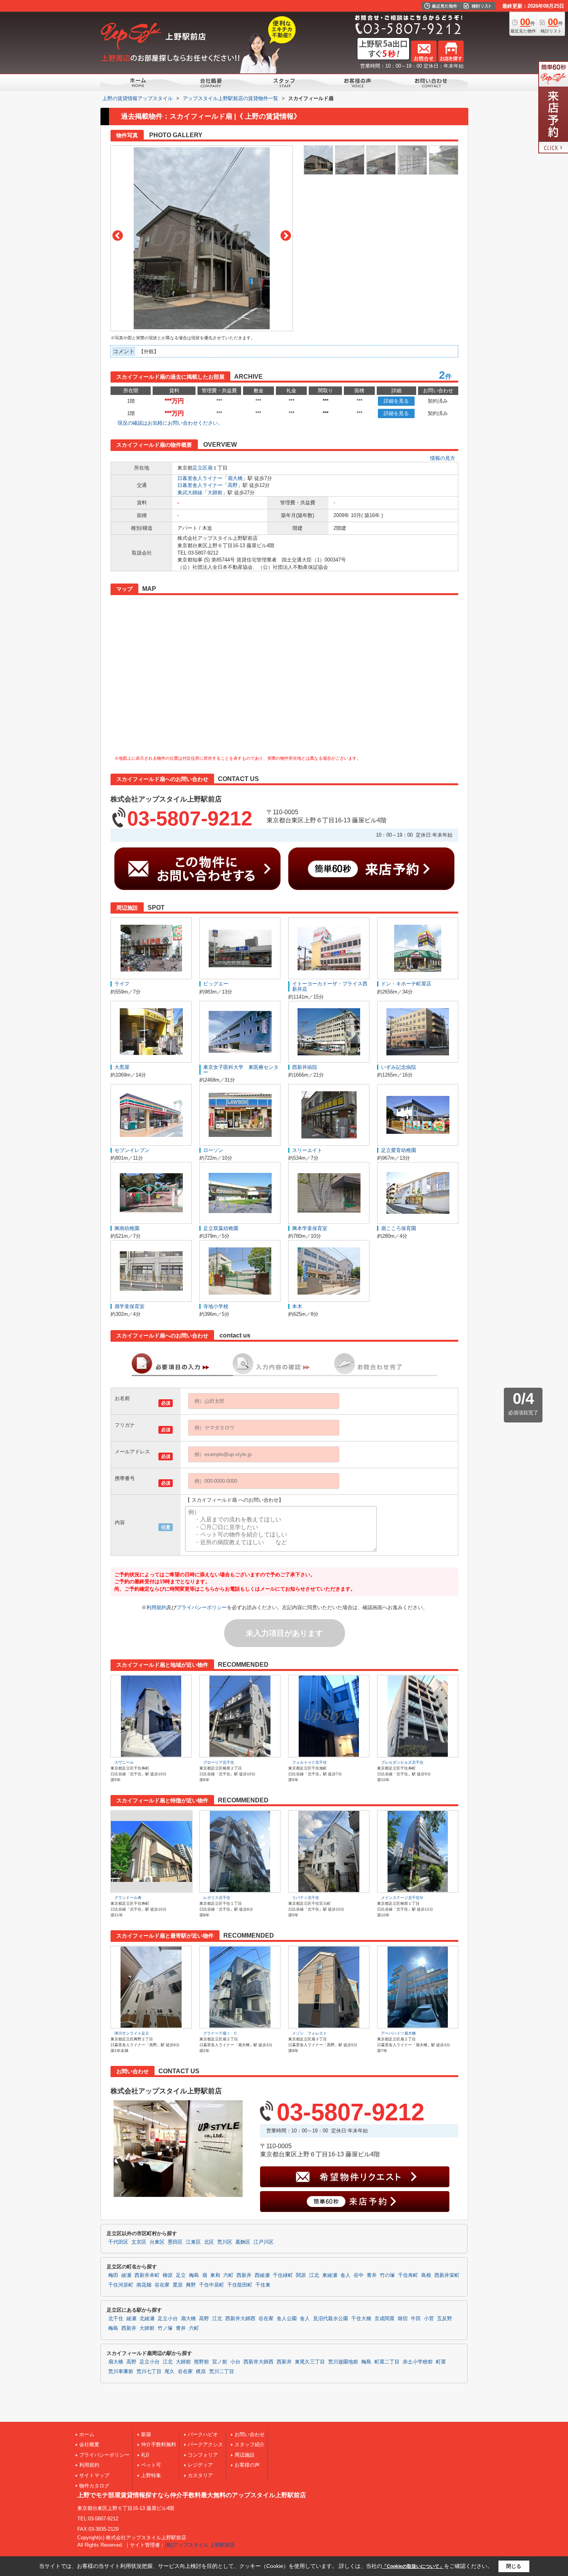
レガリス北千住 (217, 1898)
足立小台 (168, 2319)
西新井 (244, 2275)
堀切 (403, 2319)
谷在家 (162, 2285)
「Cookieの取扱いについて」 (413, 2566)
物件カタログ (94, 2486)
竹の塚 (387, 2275)
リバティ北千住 (306, 1898)
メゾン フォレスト (310, 2033)
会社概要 (89, 2444)
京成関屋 (384, 2319)
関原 (301, 2275)
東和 (215, 2275)
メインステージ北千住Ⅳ (402, 1898)
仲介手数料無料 (159, 2444)
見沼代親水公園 (331, 2319)
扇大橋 (235, 478)
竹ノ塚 (165, 2328)
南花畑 (144, 2285)
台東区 (157, 2242)
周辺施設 (245, 2455)
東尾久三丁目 (310, 2362)
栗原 (178, 2285)
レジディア (200, 2465)
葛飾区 (243, 2242)
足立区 (200, 468)
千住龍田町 (240, 2285)
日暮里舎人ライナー (200, 478)
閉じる (514, 2566)
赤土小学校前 (418, 2362)
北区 (209, 2242)
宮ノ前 (220, 2362)
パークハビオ (203, 2434)
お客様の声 (247, 2465)
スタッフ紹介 (250, 2444)
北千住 (116, 2319)
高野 (233, 485)
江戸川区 (264, 2242)
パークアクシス (205, 2444)
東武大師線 (190, 493)
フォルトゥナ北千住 (310, 1762)
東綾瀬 (330, 2275)
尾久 (170, 2372)
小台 (235, 2362)
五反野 (445, 2319)
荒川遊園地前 (343, 2362)
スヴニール (124, 1762)
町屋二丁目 (387, 2362)
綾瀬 (126, 2275)
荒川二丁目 (222, 2372)
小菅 (429, 2319)
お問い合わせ (250, 2434)
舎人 (345, 2275)
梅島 (194, 2275)
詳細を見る (396, 401)
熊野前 (202, 2362)
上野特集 (151, 2475)
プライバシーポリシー (202, 1607)
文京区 (139, 2242)
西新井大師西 (240, 2319)
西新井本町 (147, 2275)
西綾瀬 (262, 2275)
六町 (228, 2275)
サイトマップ (94, 2475)
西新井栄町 (447, 2275)
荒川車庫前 (121, 2372)
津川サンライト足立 (132, 2033)
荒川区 (225, 2242)
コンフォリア (203, 2455)
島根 (426, 2275)
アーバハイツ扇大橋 (398, 2033)
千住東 (263, 2285)
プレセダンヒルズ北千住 (402, 1762)
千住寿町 (408, 2275)
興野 (191, 2285)
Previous (118, 236)
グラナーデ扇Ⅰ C (220, 2033)
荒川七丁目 (149, 2372)
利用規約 (156, 1607)
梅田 (113, 2275)
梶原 (201, 2372)
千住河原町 (121, 2285)
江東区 (193, 2242)
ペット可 (151, 2465)
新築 (146, 2434)
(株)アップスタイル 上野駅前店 (200, 2545)
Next (286, 236)
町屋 (441, 2362)
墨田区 (175, 2242)
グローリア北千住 (219, 1762)
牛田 (416, 2319)
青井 (372, 2275)
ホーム (87, 2434)
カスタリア (200, 2475)
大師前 (215, 493)
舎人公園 (287, 2319)
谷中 (359, 2275)
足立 (181, 2275)
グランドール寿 (128, 1898)
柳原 (168, 2275)
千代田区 (118, 2242)
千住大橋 (361, 2319)
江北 (314, 2275)
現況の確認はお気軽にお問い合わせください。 (170, 423)
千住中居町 (212, 2285)
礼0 (145, 2455)
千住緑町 (283, 2275)
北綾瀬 (147, 2319)
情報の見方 (443, 458)
